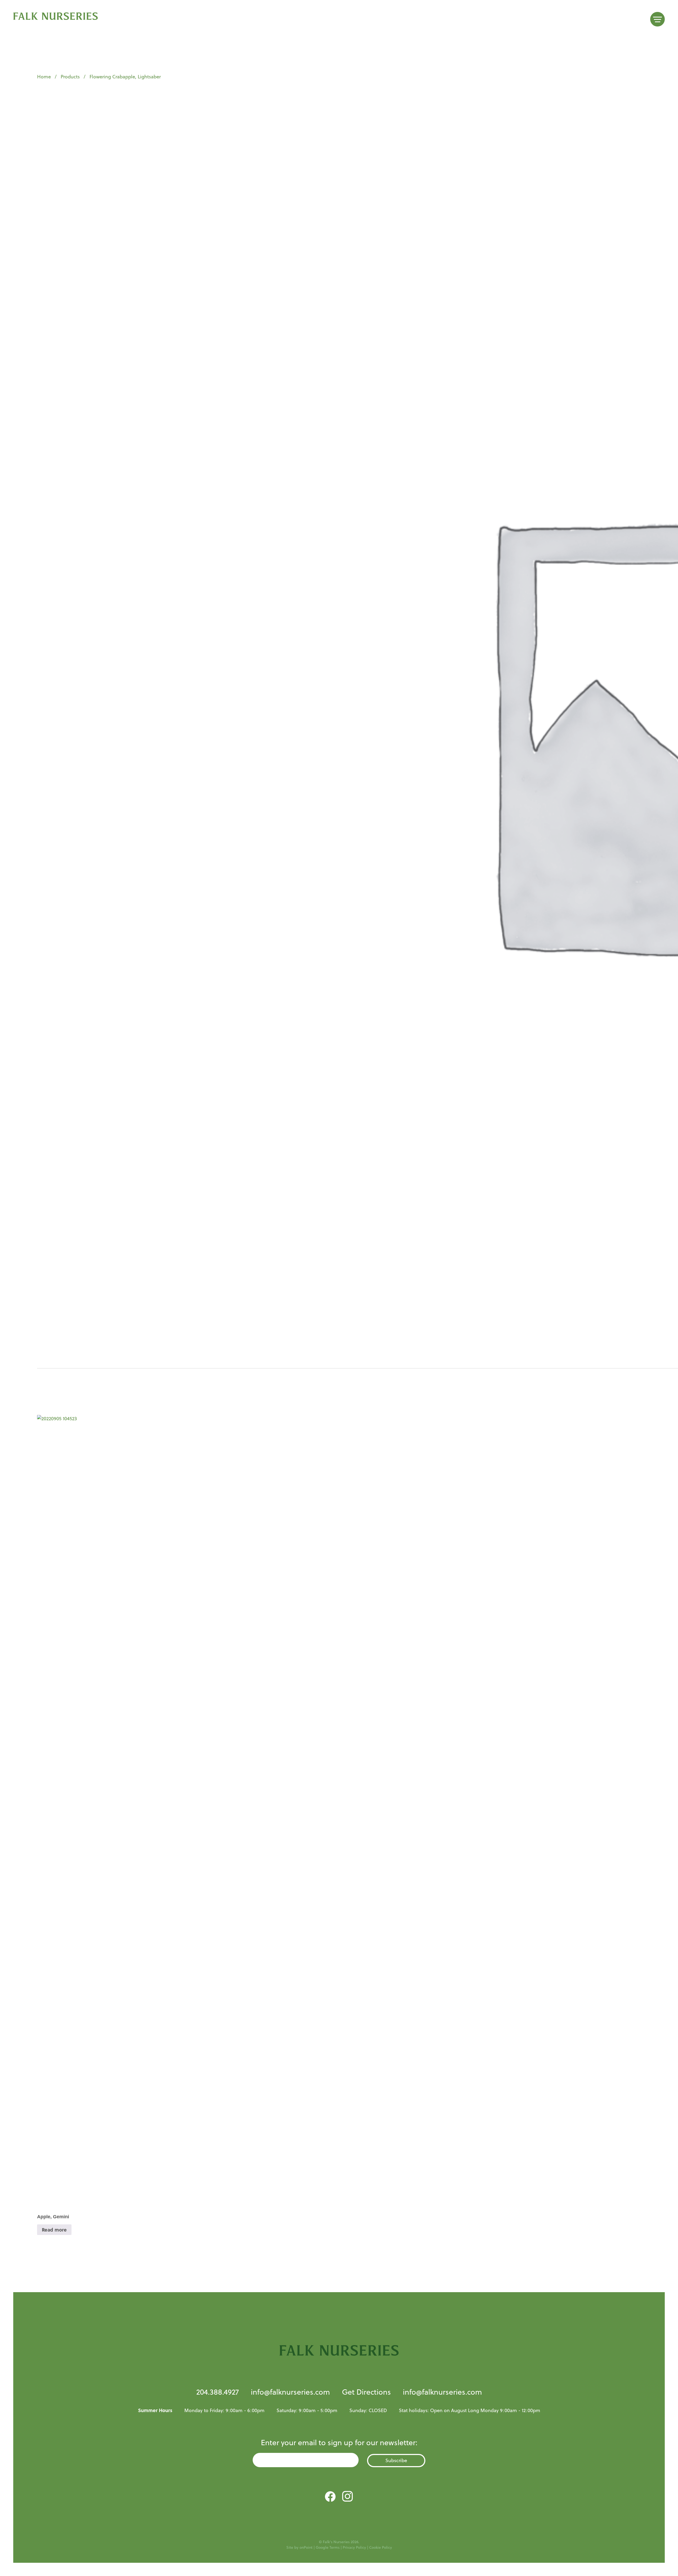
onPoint (306, 2547)
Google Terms (328, 2547)
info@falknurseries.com (290, 2392)
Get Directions (366, 2392)
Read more (54, 2230)
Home (44, 77)
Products (70, 77)
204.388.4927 (218, 2392)
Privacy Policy (354, 2547)
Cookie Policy (381, 2547)
